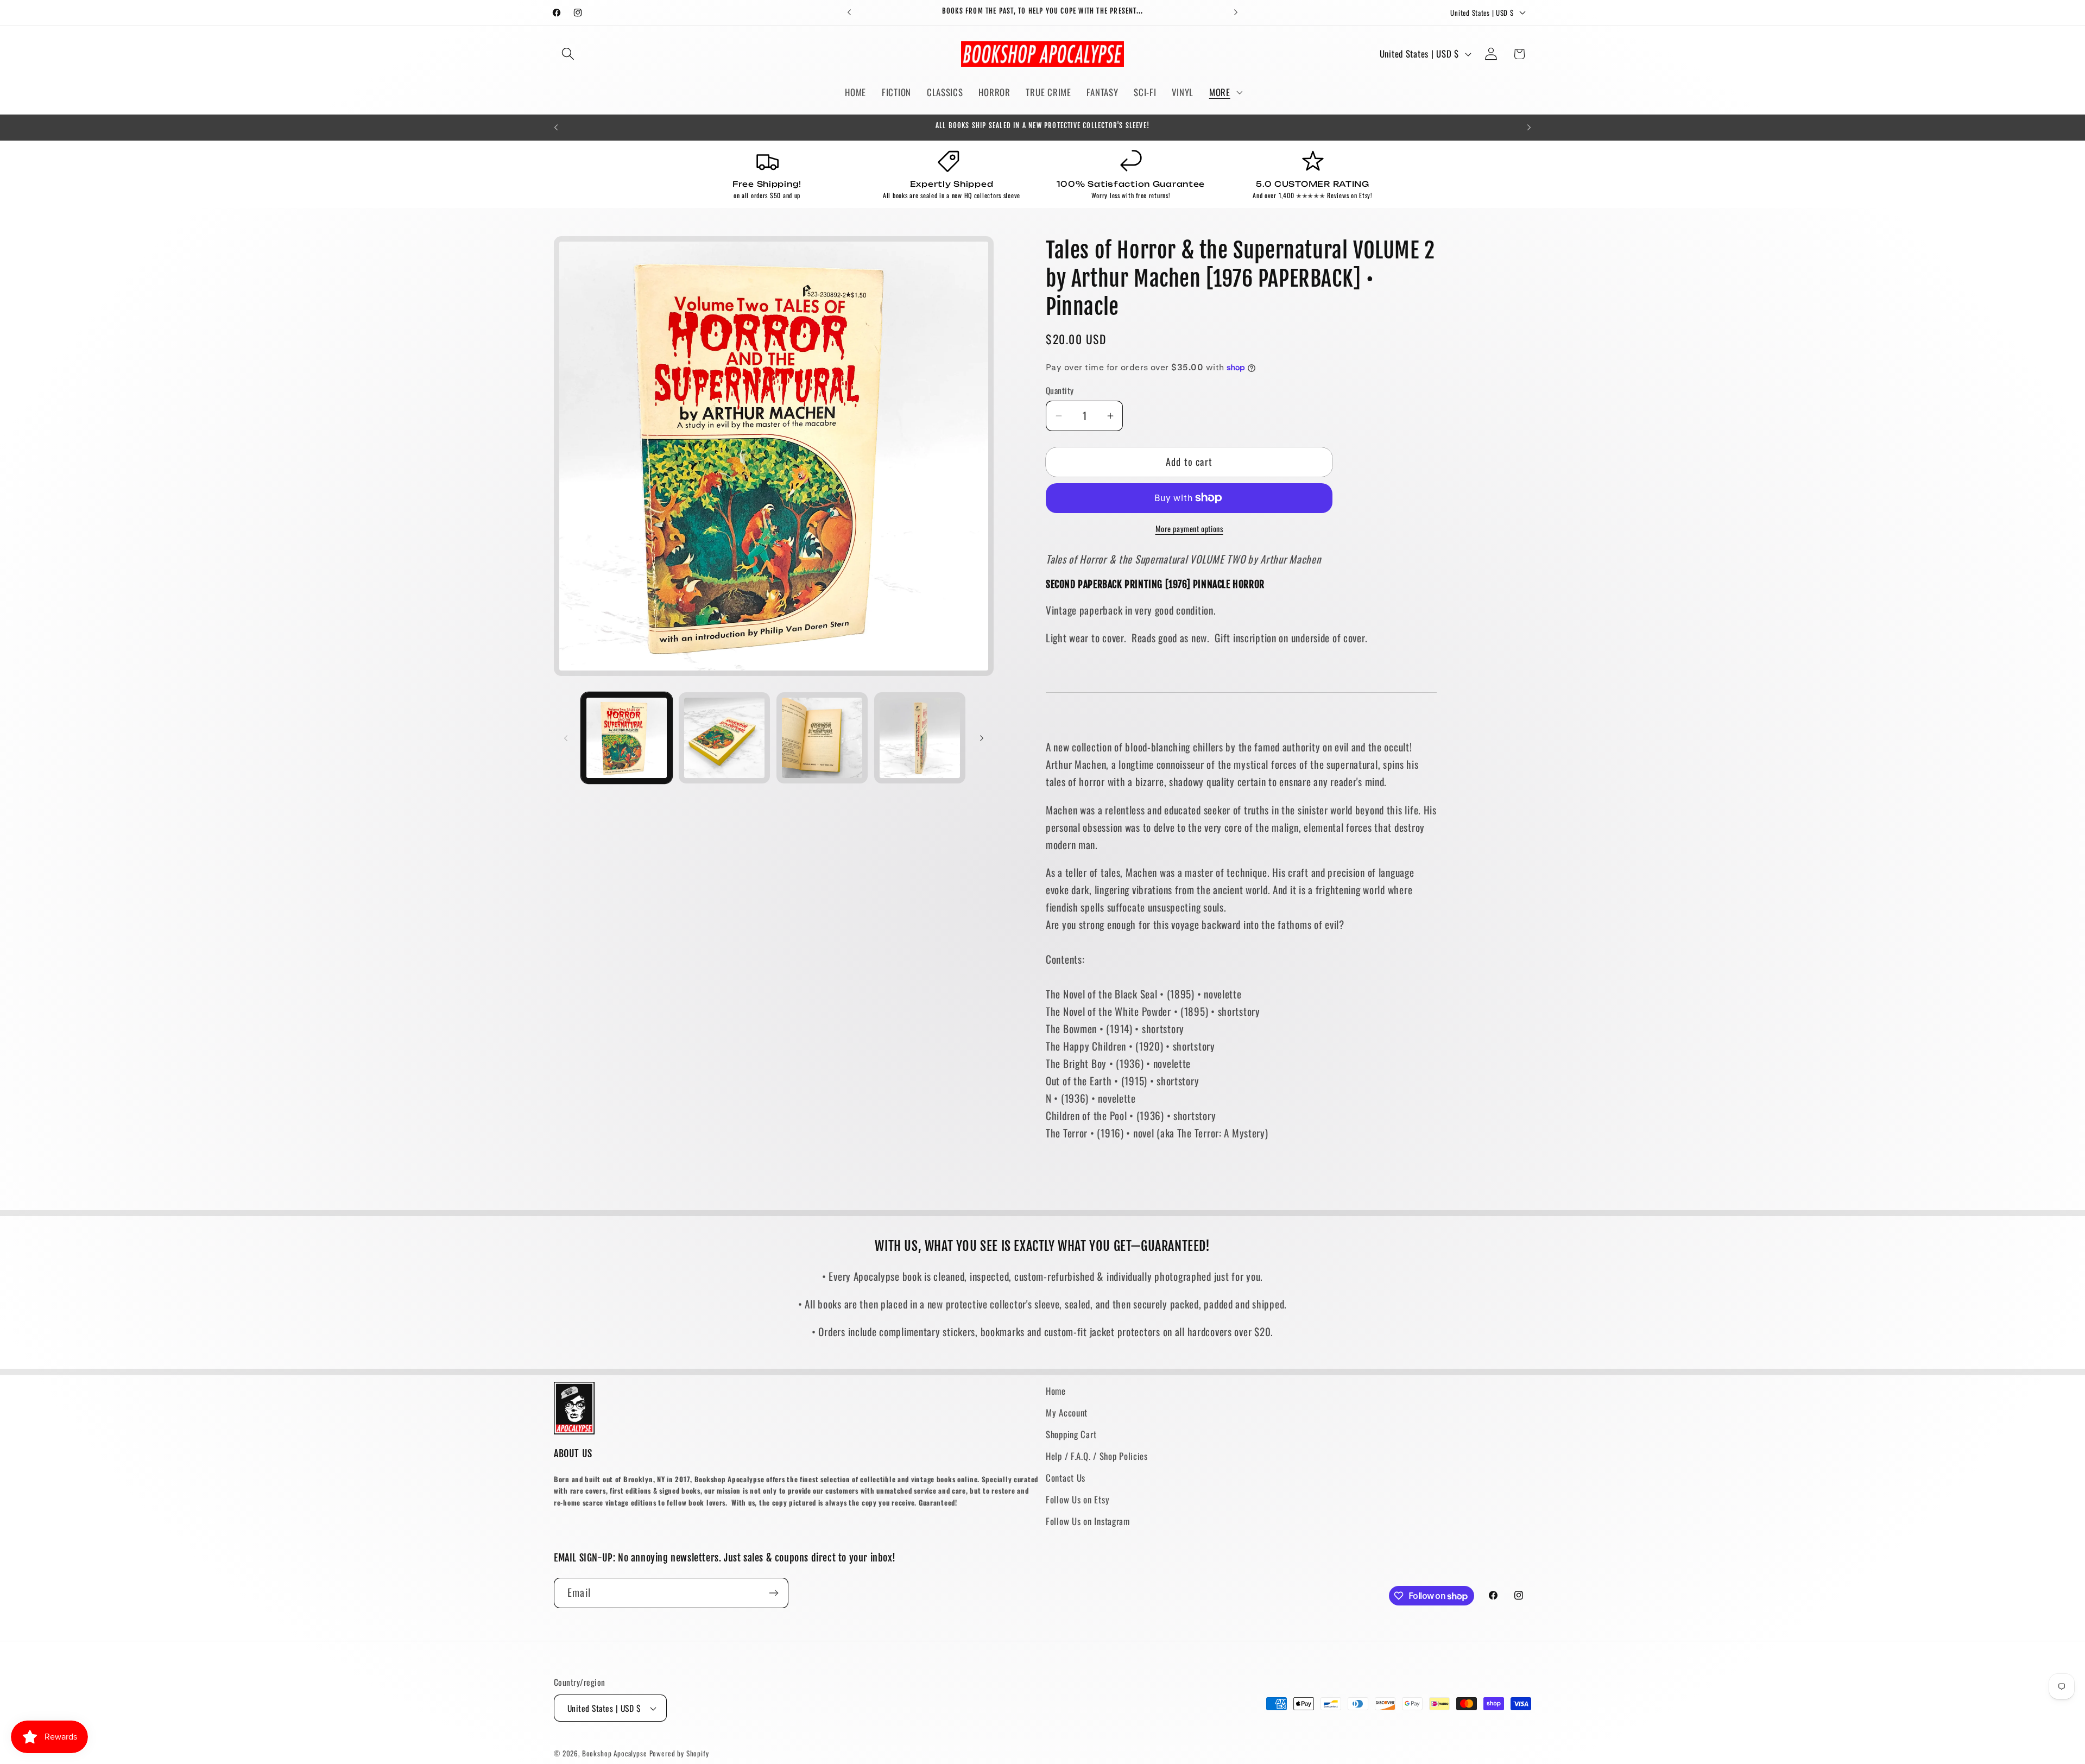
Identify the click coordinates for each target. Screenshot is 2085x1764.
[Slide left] (566, 738)
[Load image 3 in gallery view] (822, 738)
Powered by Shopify (679, 1753)
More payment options (1189, 529)
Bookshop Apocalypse (615, 1753)
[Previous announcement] (849, 12)
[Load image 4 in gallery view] (920, 738)
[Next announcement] (1236, 12)
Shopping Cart (1071, 1434)
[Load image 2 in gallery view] (724, 738)
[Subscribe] (773, 1593)
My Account (1067, 1412)
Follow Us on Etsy (1078, 1499)
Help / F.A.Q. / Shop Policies (1097, 1456)
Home (1056, 1391)
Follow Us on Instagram (1088, 1521)
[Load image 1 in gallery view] (627, 738)
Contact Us (1066, 1478)
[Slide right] (982, 738)
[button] (568, 54)
